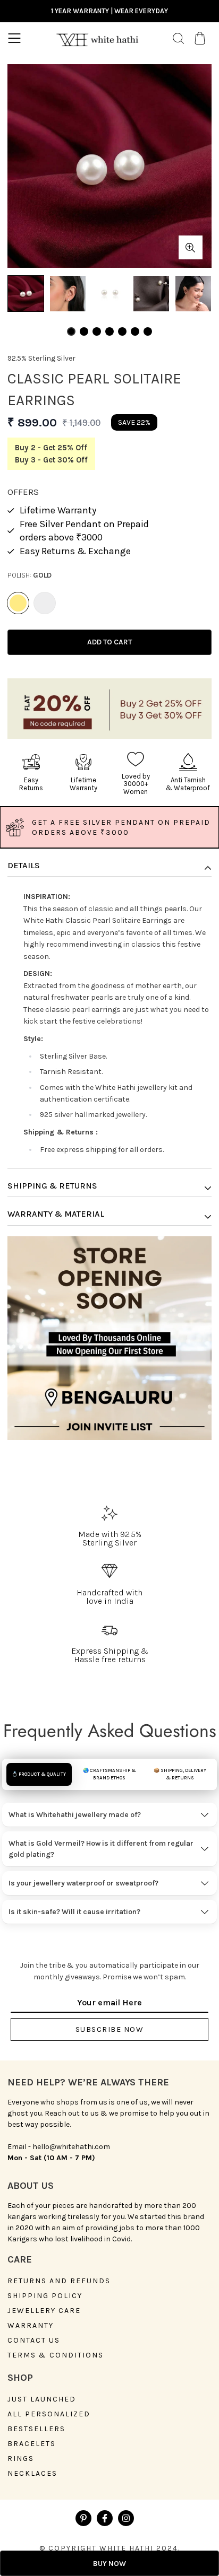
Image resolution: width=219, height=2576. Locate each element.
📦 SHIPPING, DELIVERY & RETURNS (180, 1774)
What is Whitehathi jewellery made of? (75, 1815)
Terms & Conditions (56, 2355)
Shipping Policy (45, 2296)
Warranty (31, 2326)
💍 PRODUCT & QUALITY (39, 1774)
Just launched (42, 2399)
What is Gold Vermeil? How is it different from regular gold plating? (101, 1849)
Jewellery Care (44, 2311)
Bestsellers (36, 2429)
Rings (21, 2459)
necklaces (32, 2474)
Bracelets (32, 2444)
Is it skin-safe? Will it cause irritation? (74, 1912)
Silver (45, 603)
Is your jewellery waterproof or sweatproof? (83, 1883)
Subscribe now (110, 2029)
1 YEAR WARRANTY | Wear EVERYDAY (109, 11)
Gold (18, 603)
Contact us (34, 2341)
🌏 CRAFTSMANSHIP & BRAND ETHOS (109, 1774)
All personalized (49, 2414)
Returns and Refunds (59, 2281)
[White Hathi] (97, 38)
